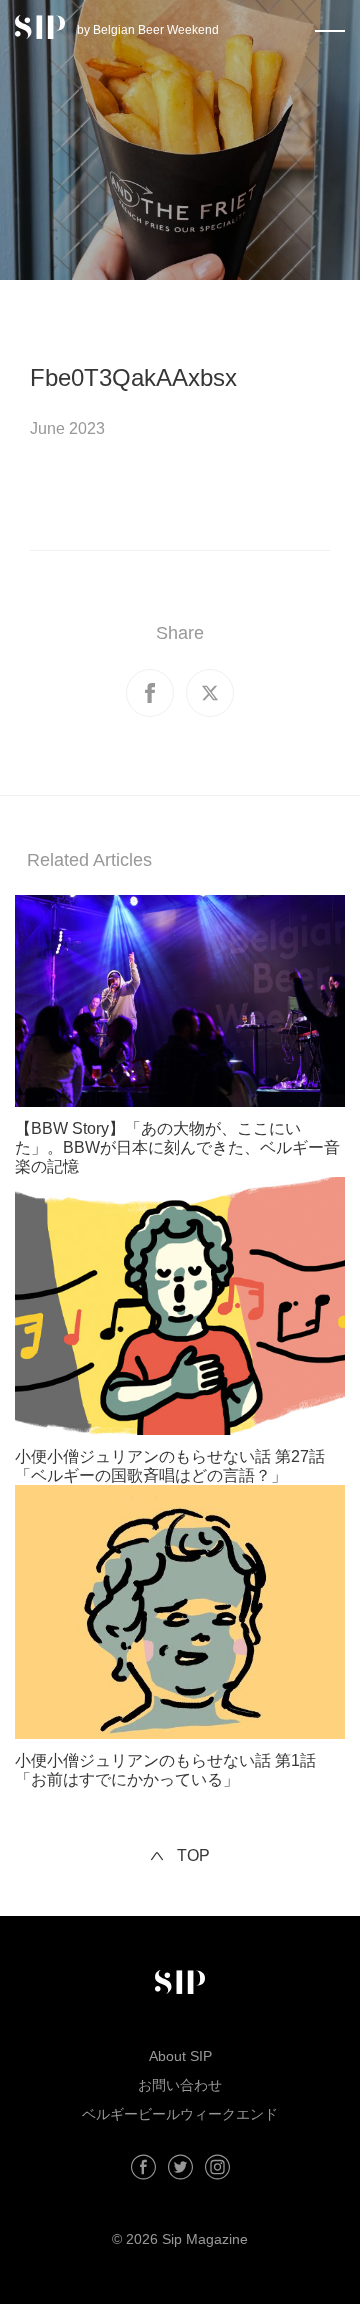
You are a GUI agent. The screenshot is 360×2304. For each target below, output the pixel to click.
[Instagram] (217, 2167)
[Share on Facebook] (150, 693)
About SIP (180, 2056)
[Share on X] (210, 693)
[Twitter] (180, 2167)
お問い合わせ (180, 2085)
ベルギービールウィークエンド (180, 2114)
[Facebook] (143, 2167)
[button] (330, 27)
